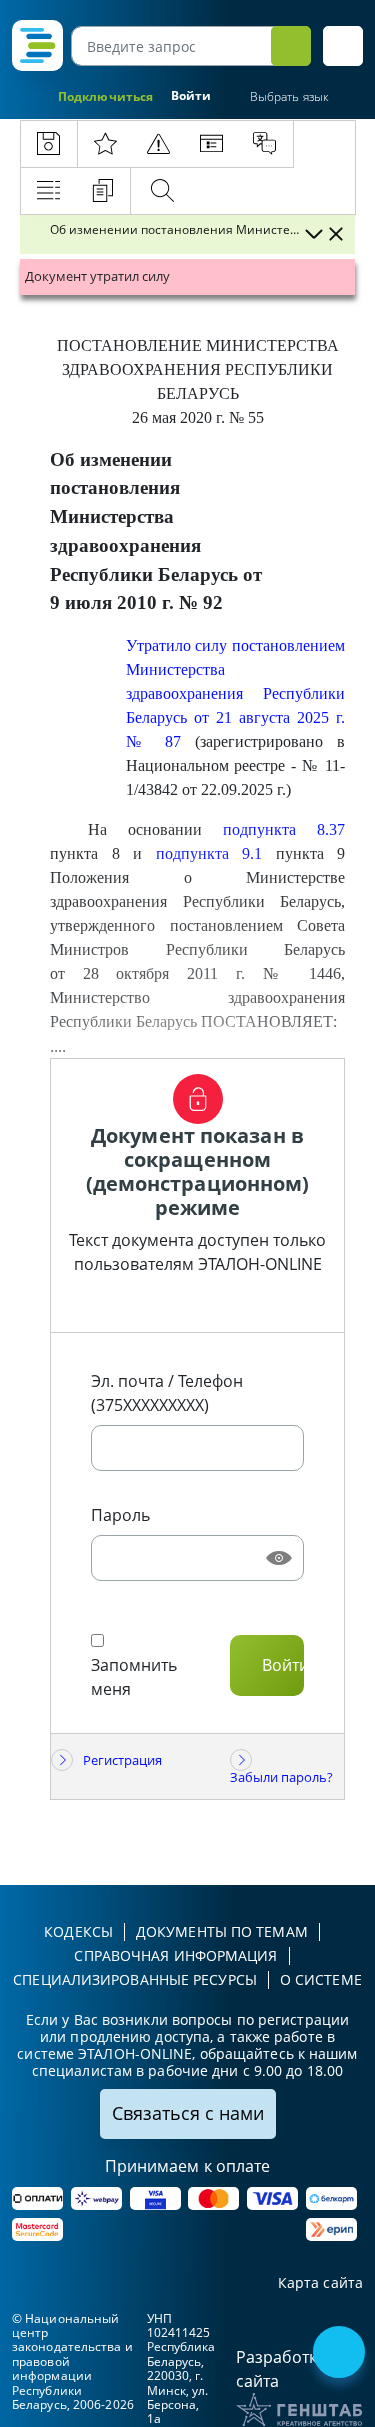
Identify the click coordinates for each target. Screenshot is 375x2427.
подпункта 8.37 (284, 829)
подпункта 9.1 (209, 853)
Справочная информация (175, 1955)
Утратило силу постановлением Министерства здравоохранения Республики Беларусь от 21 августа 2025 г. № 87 (235, 693)
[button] (343, 46)
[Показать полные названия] (313, 234)
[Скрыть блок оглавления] (336, 234)
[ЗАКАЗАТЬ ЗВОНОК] (341, 2354)
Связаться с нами (188, 2113)
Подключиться (105, 96)
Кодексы (78, 1931)
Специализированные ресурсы (135, 1979)
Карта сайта (320, 2283)
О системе (321, 1979)
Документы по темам (222, 1931)
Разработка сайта (281, 2369)
